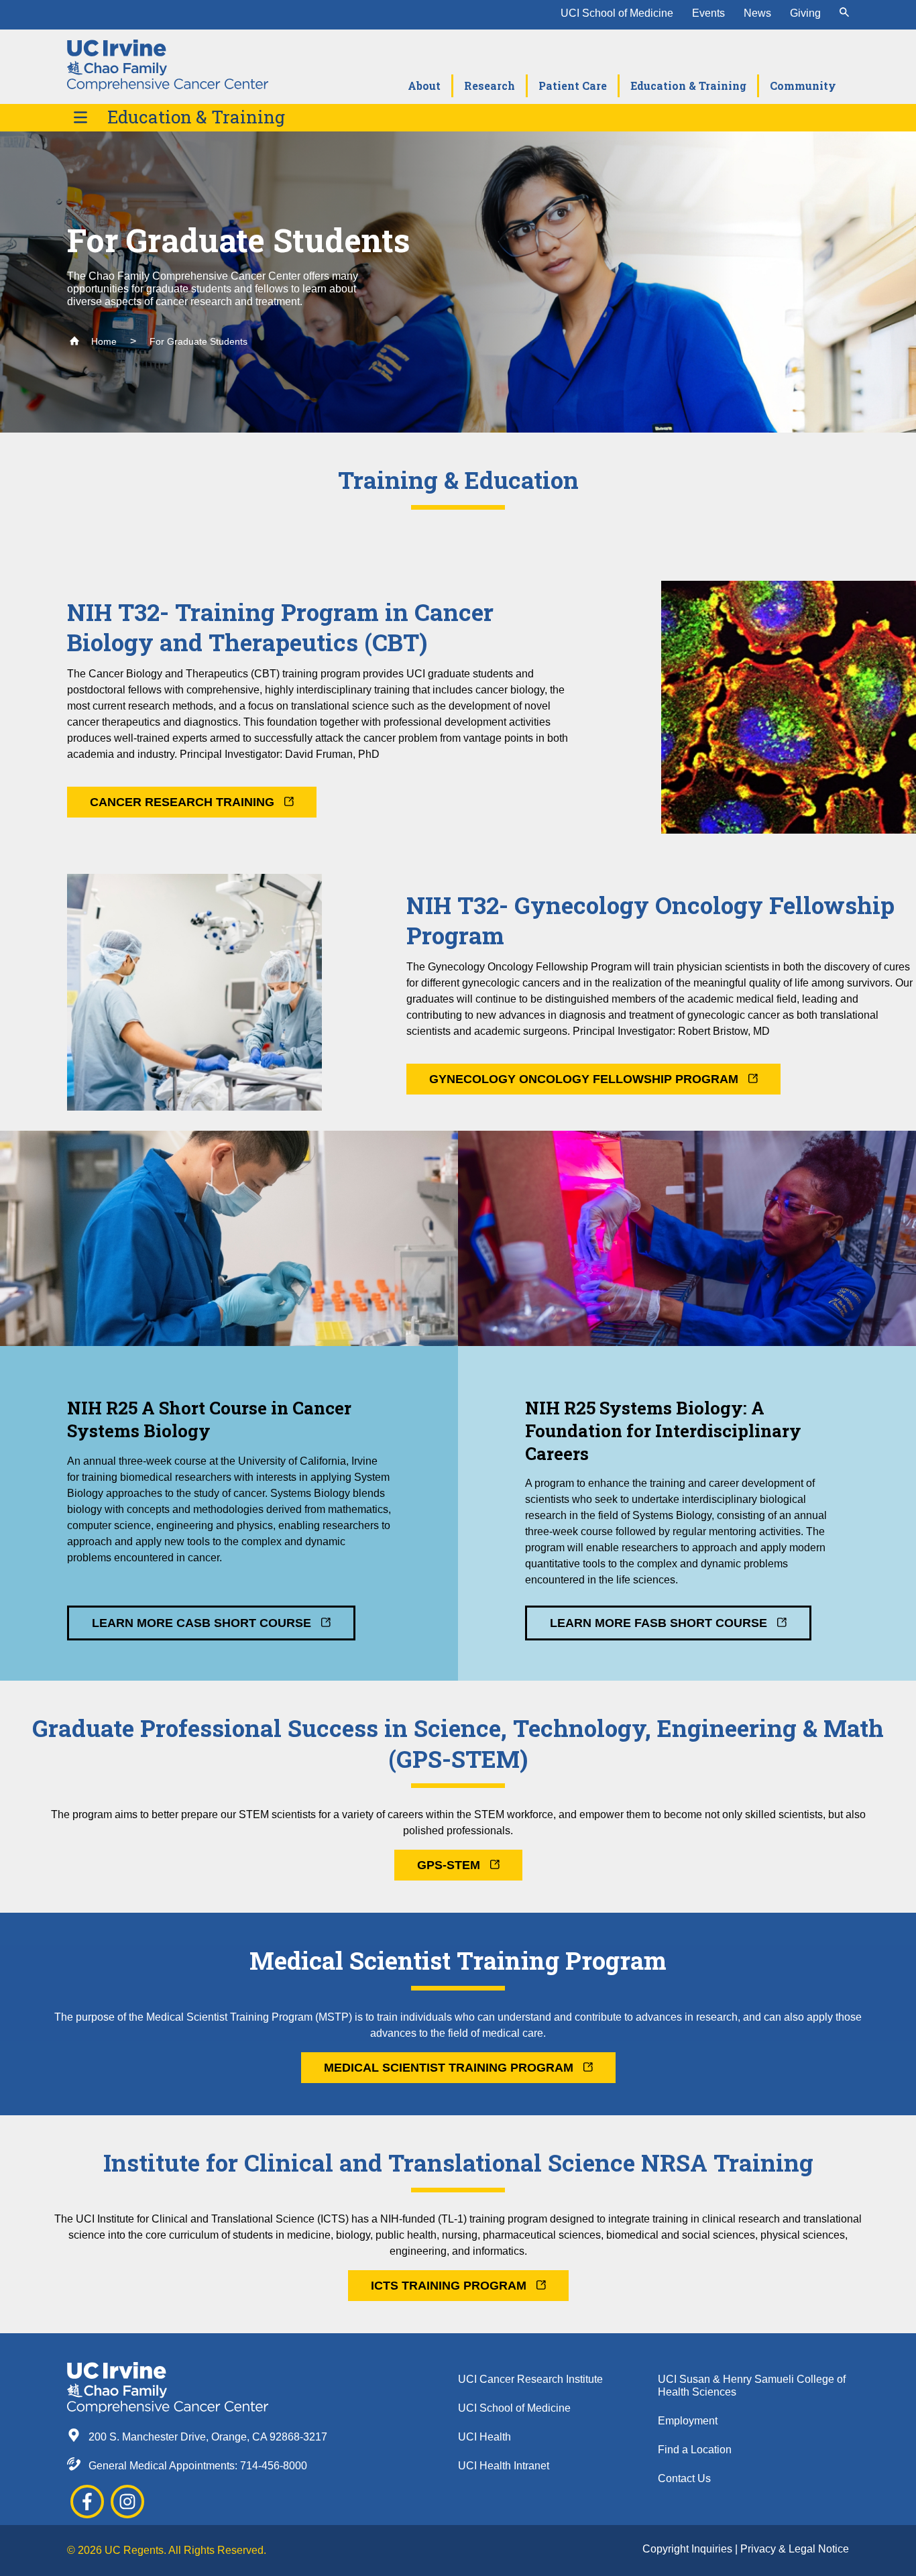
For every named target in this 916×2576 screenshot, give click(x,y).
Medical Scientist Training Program (450, 2068)
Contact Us (684, 2478)
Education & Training (196, 117)
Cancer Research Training (184, 802)
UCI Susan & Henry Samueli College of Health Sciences (752, 2386)
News (757, 13)
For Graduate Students (198, 341)
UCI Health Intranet (504, 2466)
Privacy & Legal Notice (795, 2549)
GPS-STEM (450, 1865)
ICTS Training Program (450, 2286)
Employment (688, 2421)
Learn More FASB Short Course (660, 1623)
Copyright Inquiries (689, 2549)
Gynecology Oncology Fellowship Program (585, 1079)
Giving (805, 13)
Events (708, 13)
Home (103, 341)
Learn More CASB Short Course (203, 1623)
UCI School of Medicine (617, 13)
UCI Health (484, 2437)
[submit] (844, 13)
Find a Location (695, 2450)
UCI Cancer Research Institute (530, 2379)
